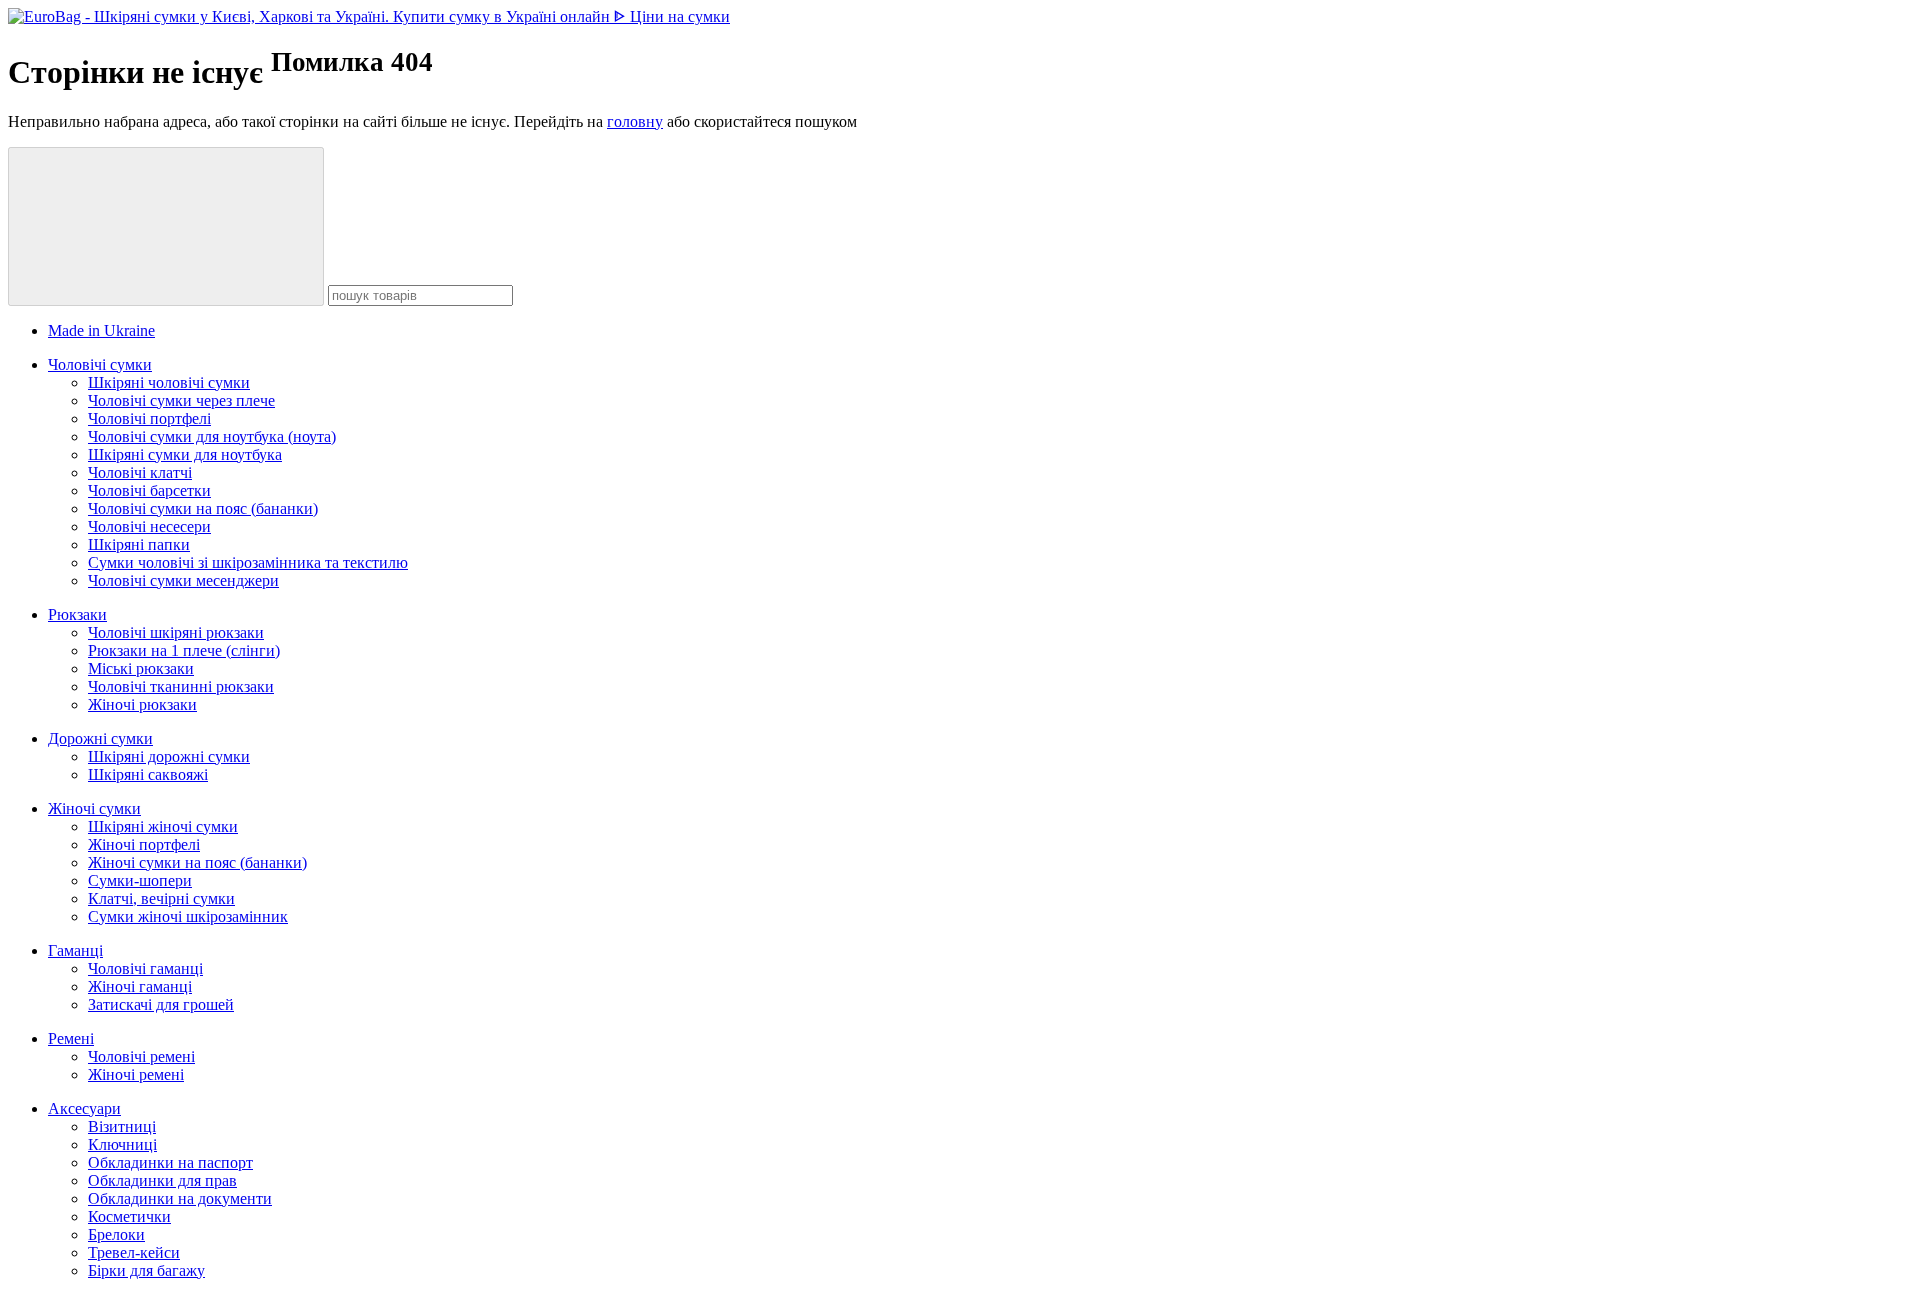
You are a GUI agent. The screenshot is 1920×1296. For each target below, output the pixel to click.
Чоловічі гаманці (145, 968)
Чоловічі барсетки (149, 490)
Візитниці (122, 1126)
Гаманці (75, 950)
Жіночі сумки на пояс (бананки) (197, 862)
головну (635, 121)
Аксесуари (84, 1108)
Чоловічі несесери (149, 526)
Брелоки (116, 1234)
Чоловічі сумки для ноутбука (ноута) (212, 436)
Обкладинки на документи (180, 1198)
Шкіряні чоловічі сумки (169, 382)
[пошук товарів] (166, 226)
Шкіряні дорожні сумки (169, 756)
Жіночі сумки (94, 808)
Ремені (71, 1038)
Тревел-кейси (134, 1252)
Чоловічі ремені (141, 1056)
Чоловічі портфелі (149, 418)
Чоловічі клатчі (140, 472)
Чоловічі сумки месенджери (183, 580)
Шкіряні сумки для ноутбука (185, 454)
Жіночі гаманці (140, 986)
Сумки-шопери (140, 880)
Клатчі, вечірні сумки (161, 898)
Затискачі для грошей (161, 1004)
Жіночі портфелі (144, 844)
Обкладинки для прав (162, 1180)
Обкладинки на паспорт (170, 1162)
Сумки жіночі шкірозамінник (188, 916)
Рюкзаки (77, 614)
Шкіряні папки (139, 544)
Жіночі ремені (136, 1074)
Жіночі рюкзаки (142, 704)
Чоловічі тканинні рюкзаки (181, 686)
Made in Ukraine (101, 330)
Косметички (129, 1216)
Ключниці (122, 1144)
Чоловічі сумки (100, 364)
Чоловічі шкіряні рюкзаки (176, 632)
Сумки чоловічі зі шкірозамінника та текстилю (248, 562)
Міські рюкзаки (141, 668)
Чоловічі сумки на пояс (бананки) (203, 508)
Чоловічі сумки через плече (181, 400)
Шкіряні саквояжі (148, 774)
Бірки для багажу (146, 1270)
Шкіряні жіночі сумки (163, 826)
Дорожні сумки (100, 738)
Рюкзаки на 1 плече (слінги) (184, 650)
